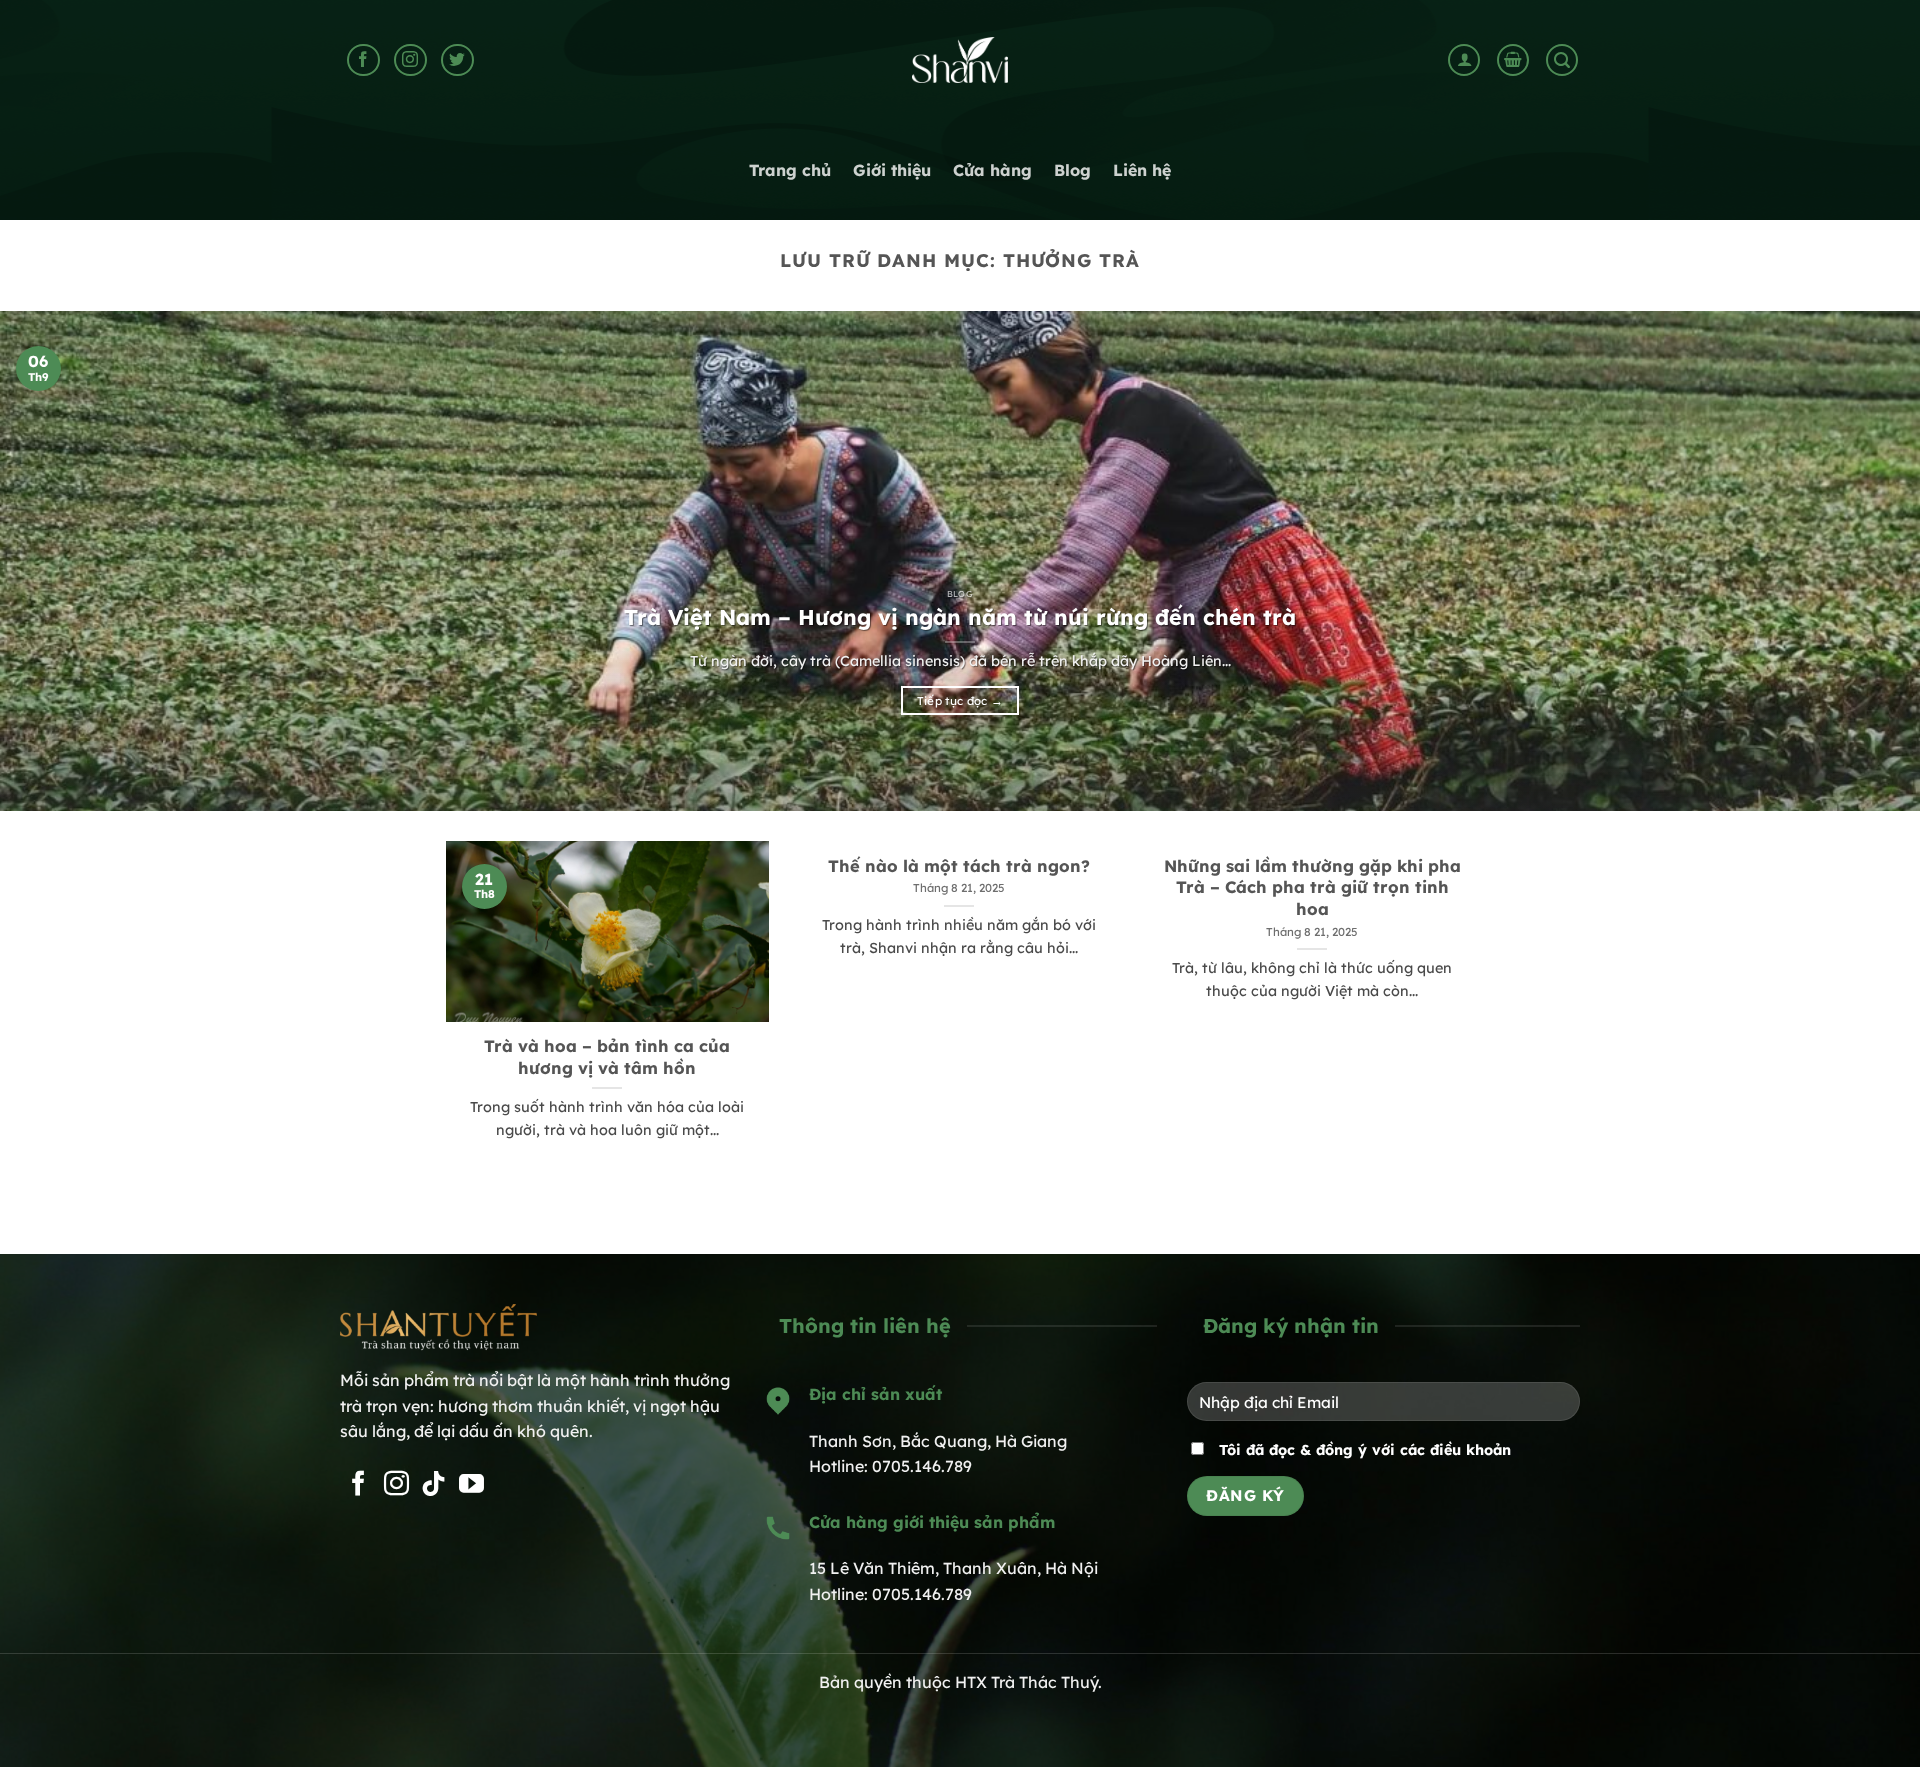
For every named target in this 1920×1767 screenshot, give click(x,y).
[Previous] (64, 561)
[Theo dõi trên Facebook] (363, 60)
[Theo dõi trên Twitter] (457, 60)
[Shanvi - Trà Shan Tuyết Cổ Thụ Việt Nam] (960, 60)
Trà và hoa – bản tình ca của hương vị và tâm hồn (607, 1056)
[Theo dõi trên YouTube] (471, 1485)
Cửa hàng (992, 170)
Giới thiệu (892, 170)
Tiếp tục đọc (960, 700)
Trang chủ (790, 170)
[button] (1464, 60)
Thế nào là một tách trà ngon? (959, 865)
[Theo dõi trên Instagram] (410, 60)
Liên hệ (1142, 170)
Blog (1072, 170)
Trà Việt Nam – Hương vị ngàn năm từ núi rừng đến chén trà (960, 616)
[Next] (1856, 561)
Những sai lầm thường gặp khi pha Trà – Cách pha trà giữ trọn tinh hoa (1312, 887)
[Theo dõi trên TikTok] (433, 1485)
